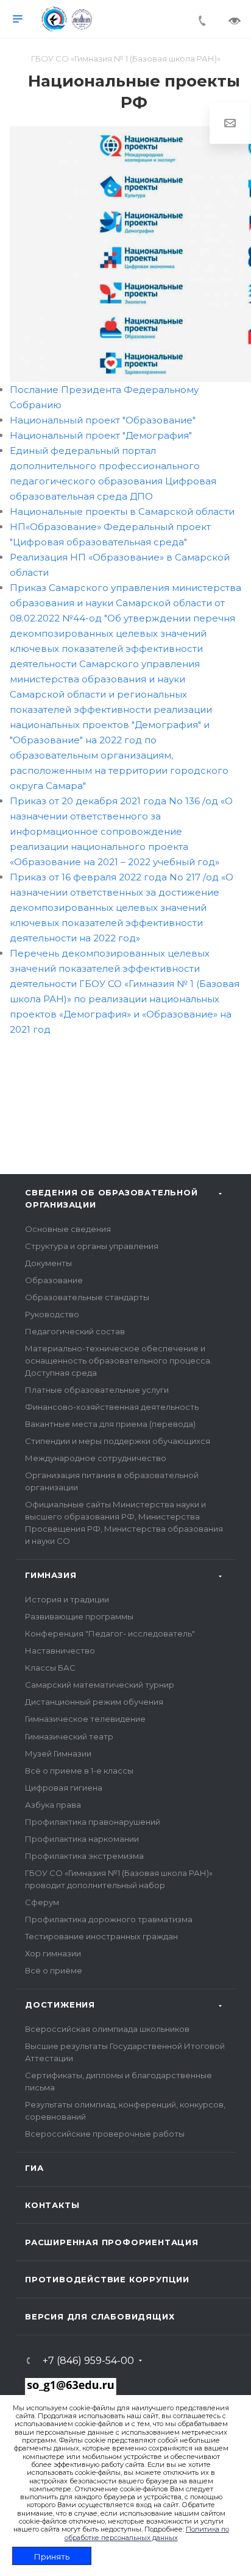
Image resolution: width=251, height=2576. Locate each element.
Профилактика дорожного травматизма (109, 1919)
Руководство (52, 1314)
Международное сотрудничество (96, 1458)
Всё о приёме (54, 1970)
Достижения (60, 2005)
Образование (54, 1280)
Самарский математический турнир (100, 1685)
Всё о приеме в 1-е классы (79, 1771)
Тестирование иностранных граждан (101, 1936)
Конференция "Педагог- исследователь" (110, 1633)
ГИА (34, 2168)
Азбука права (53, 1805)
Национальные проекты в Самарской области (122, 511)
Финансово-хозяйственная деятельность (112, 1407)
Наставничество (60, 1651)
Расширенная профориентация (112, 2242)
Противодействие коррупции (107, 2279)
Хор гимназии (53, 1953)
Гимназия (51, 1575)
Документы (48, 1263)
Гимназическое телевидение (85, 1719)
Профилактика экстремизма (84, 1856)
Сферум (42, 1902)
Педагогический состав (75, 1331)
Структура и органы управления (92, 1246)
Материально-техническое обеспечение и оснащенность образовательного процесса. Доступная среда (118, 1361)
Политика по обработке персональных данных (147, 2533)
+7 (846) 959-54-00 (88, 2361)
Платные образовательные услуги (97, 1390)
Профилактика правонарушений (93, 1822)
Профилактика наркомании (82, 1839)
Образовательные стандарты (87, 1297)
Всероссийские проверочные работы (105, 2134)
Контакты (52, 2205)
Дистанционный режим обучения (94, 1702)
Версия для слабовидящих (100, 2316)
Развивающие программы (79, 1616)
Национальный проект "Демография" (101, 435)
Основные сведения (68, 1229)
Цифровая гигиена (64, 1788)
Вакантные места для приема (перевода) (110, 1424)
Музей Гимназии (58, 1753)
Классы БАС (50, 1668)
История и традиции (67, 1599)
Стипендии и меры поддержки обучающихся (118, 1441)
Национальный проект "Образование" (103, 420)
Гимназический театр (69, 1736)
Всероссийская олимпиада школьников (107, 2029)
